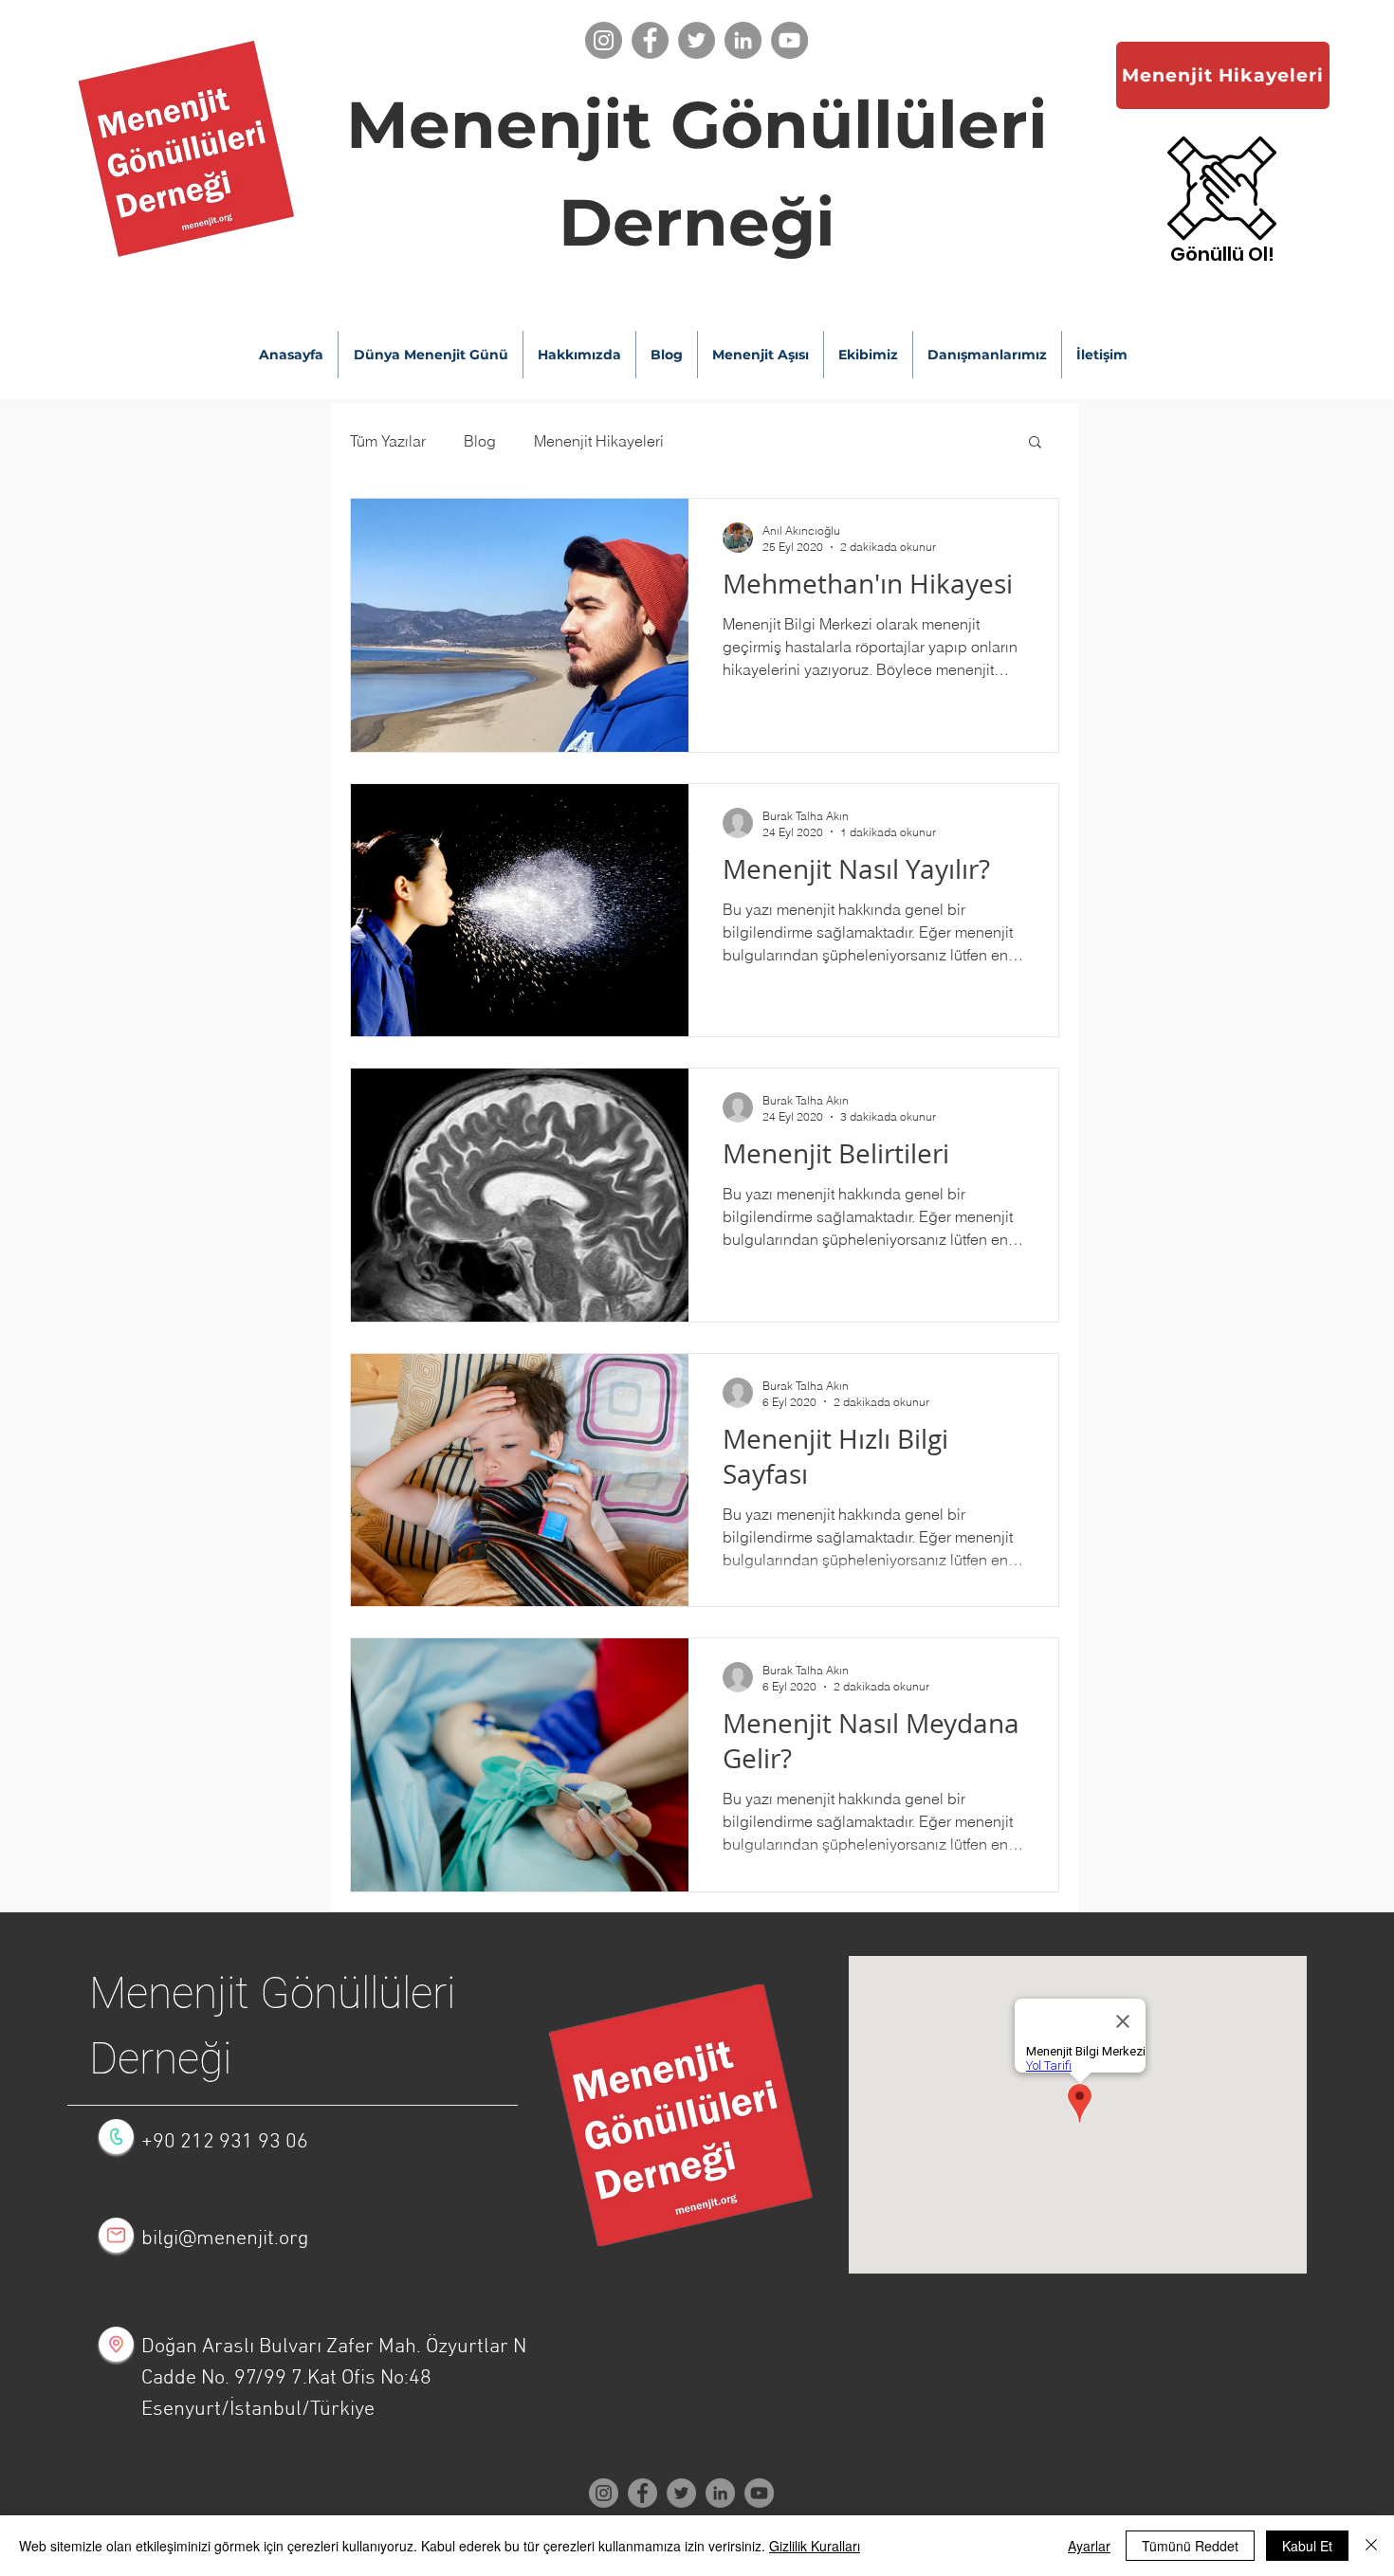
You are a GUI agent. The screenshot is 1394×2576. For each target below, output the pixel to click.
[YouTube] (789, 40)
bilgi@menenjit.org (225, 2239)
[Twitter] (697, 40)
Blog (480, 441)
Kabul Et (1307, 2546)
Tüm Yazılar (388, 441)
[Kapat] (1371, 2546)
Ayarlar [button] (1089, 2546)
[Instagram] (604, 40)
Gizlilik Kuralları (815, 2546)
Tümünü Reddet (1190, 2546)
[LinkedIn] (743, 40)
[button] (1222, 254)
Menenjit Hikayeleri (599, 441)
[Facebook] (650, 40)
